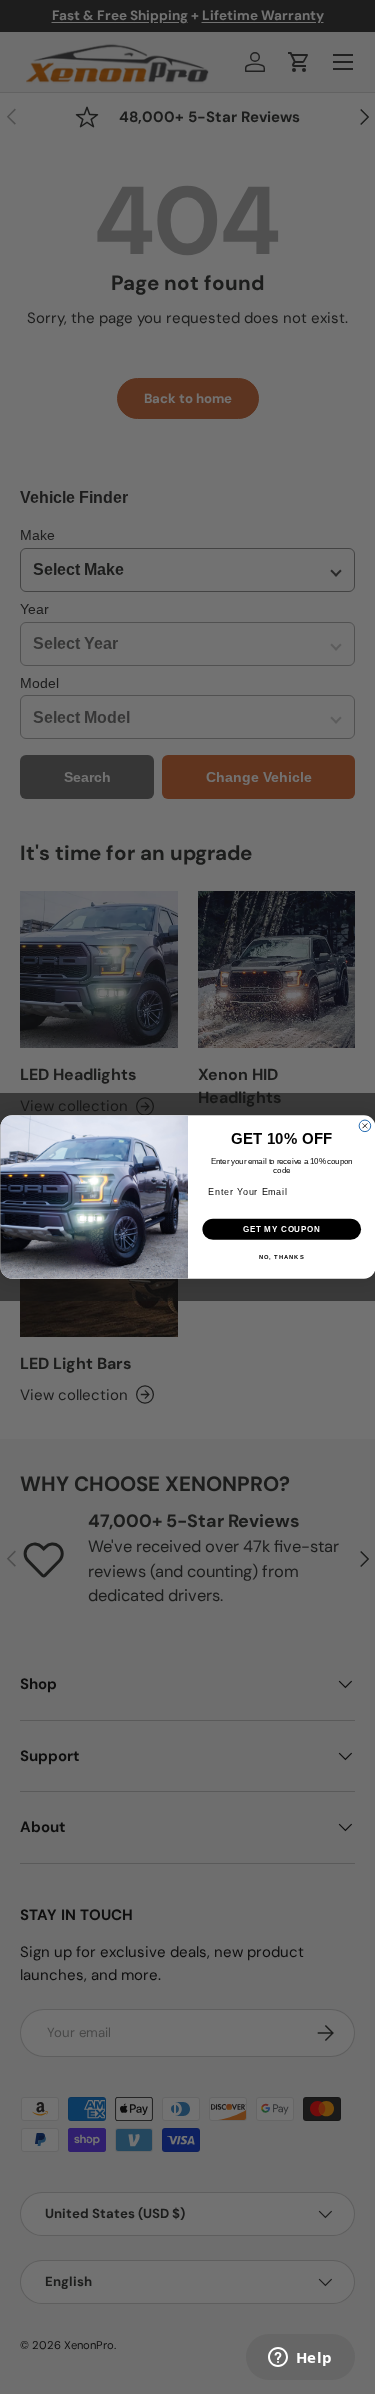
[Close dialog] (365, 1126)
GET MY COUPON (281, 1229)
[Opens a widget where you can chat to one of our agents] (300, 2359)
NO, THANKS (281, 1256)
